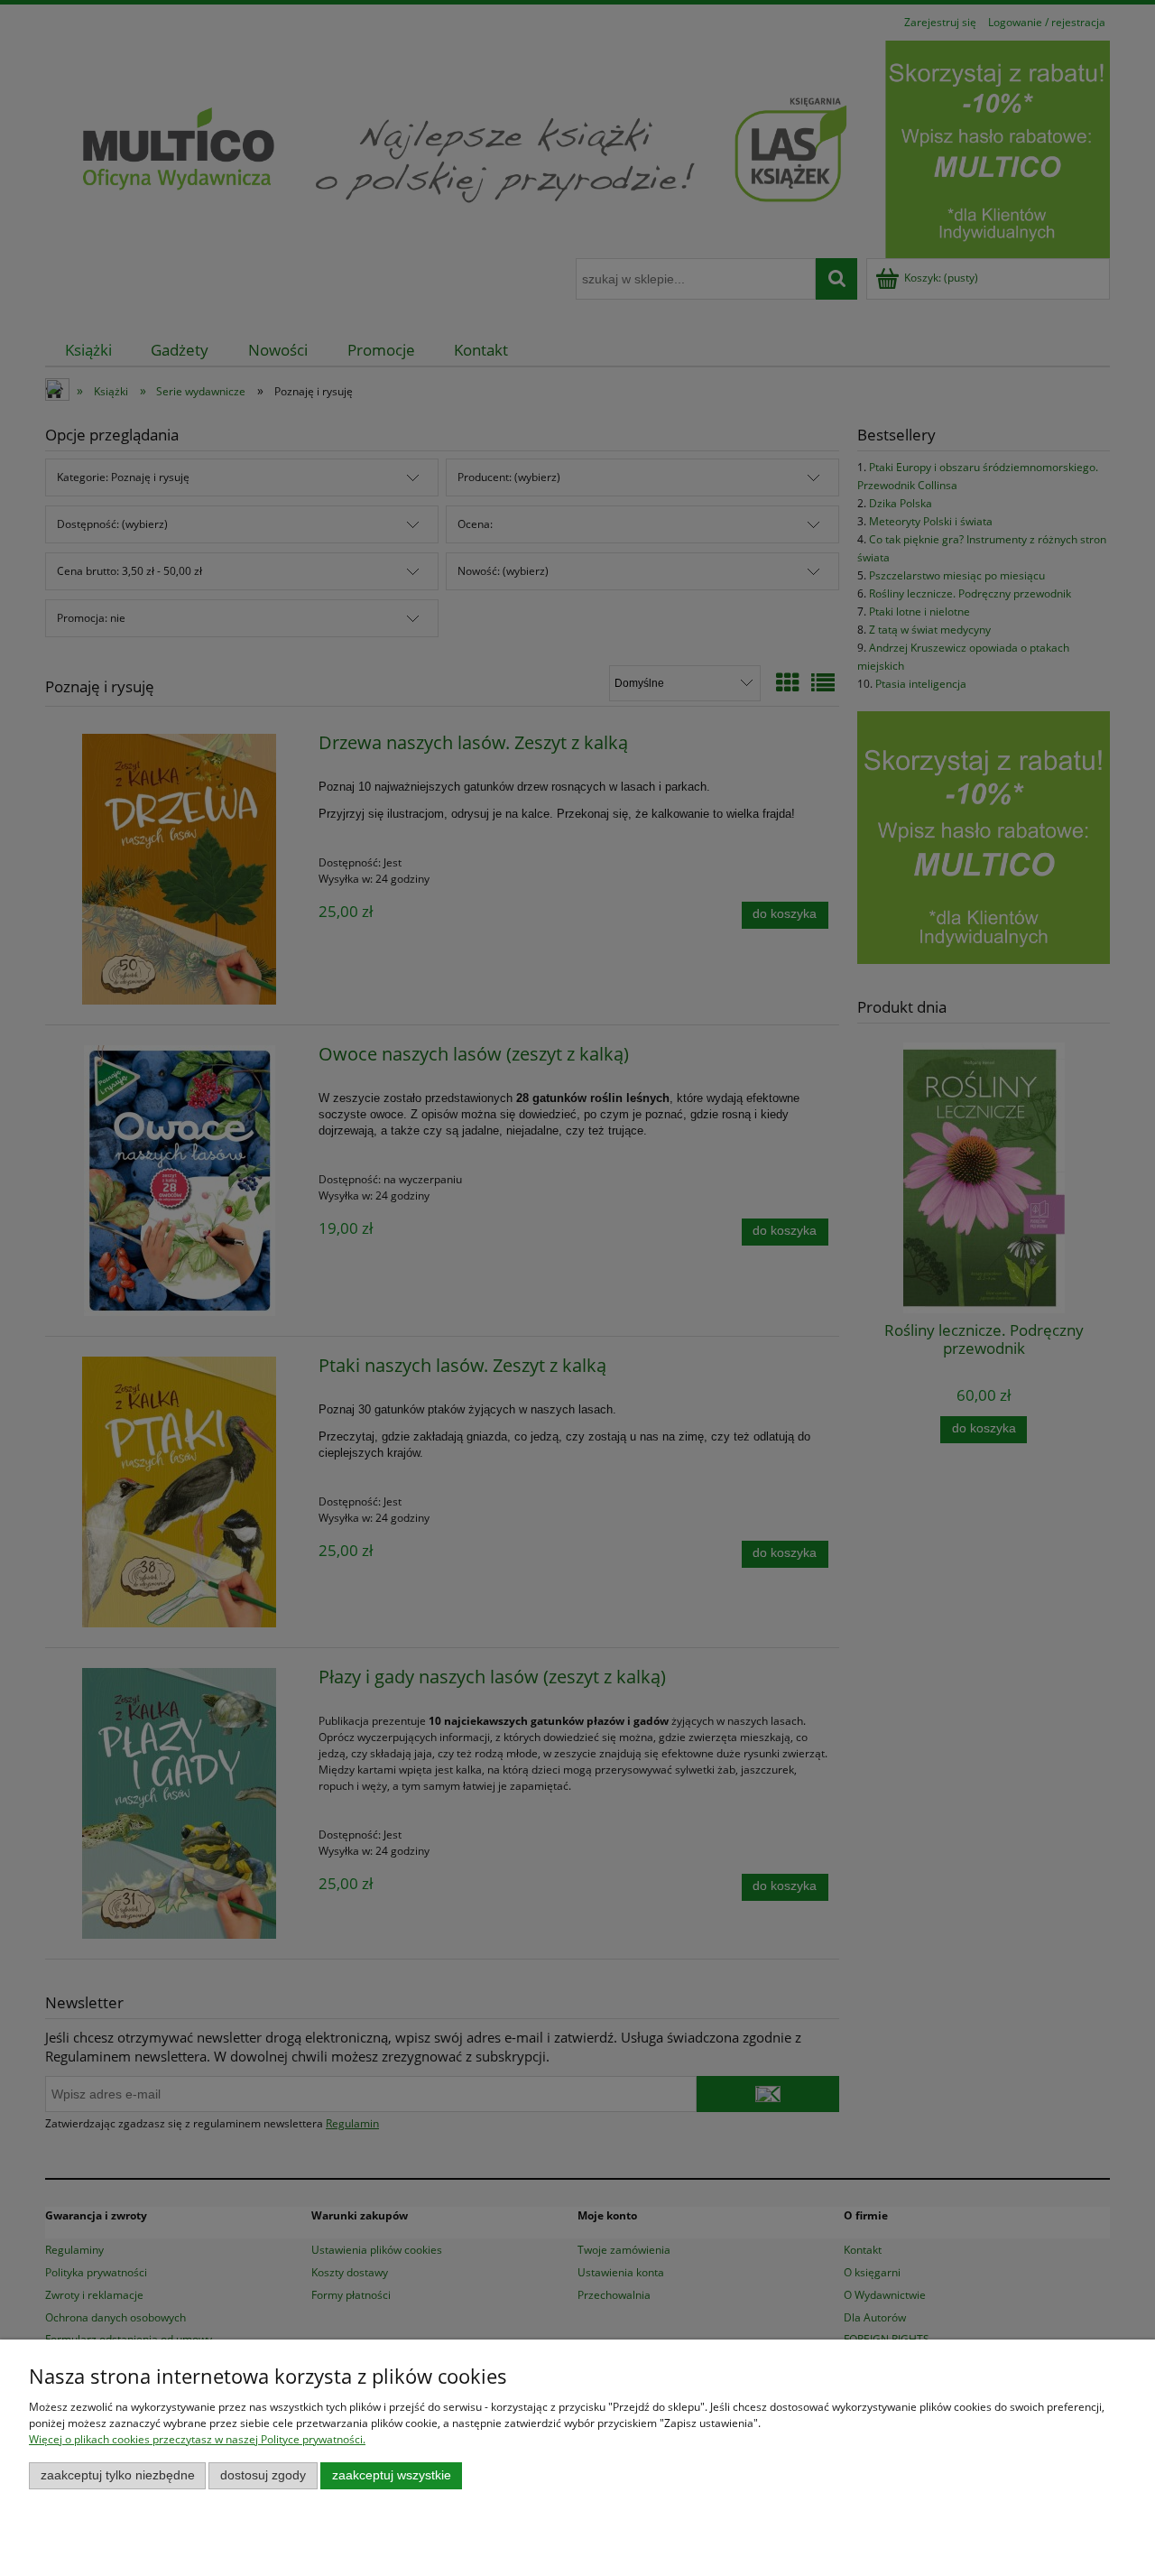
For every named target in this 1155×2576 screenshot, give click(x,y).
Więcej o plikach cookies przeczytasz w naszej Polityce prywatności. (197, 2439)
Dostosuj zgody (263, 2475)
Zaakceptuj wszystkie (392, 2475)
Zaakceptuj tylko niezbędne (118, 2475)
